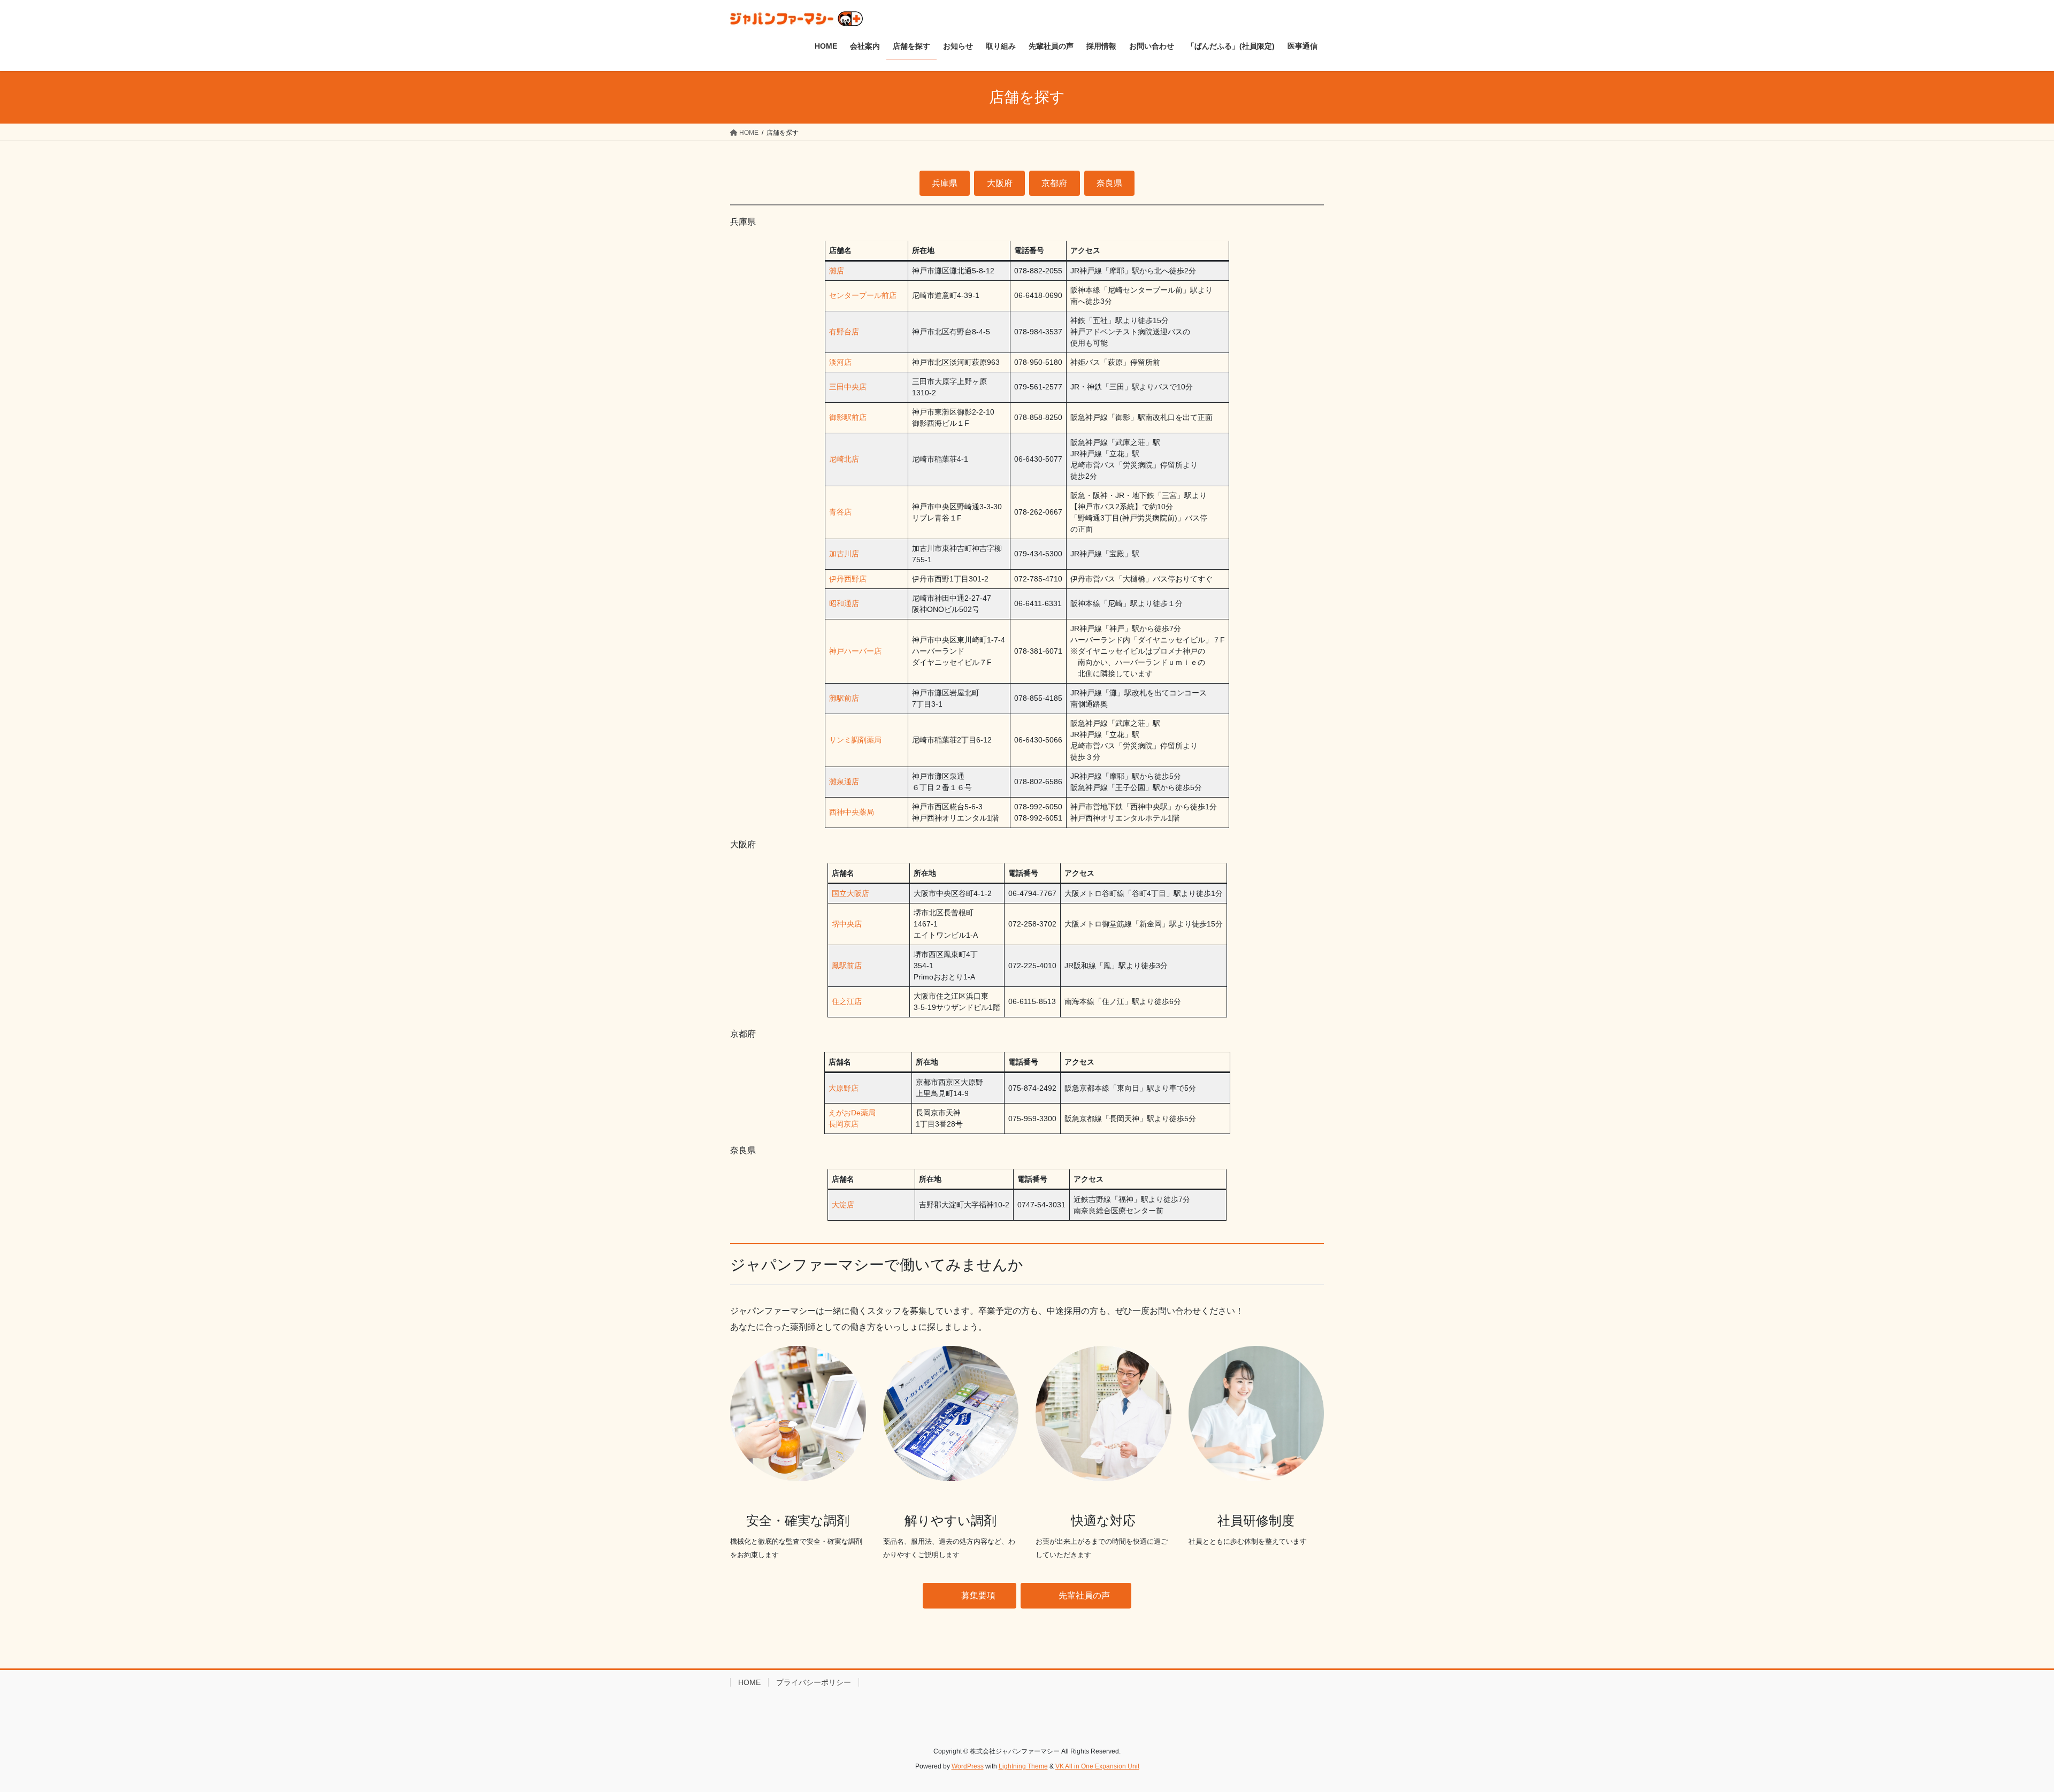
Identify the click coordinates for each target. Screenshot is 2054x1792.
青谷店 (840, 512)
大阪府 (1000, 183)
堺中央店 (847, 924)
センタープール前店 (863, 295)
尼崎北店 (844, 459)
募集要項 (978, 1595)
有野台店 (844, 332)
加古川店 (844, 554)
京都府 (1054, 183)
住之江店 (847, 1001)
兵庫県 (945, 183)
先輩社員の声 (1084, 1595)
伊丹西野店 (848, 579)
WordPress (968, 1766)
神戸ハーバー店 (855, 651)
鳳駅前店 (847, 966)
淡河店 (840, 362)
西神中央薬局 (852, 812)
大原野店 (844, 1088)
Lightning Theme (1023, 1766)
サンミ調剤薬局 (855, 740)
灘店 (837, 271)
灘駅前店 (844, 698)
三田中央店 (848, 387)
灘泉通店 (844, 782)
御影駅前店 (848, 417)
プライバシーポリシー (814, 1682)
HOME (749, 1682)
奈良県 (1109, 183)
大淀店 (843, 1205)
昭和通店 (844, 603)
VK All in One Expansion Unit (1097, 1766)
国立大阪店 (850, 893)
